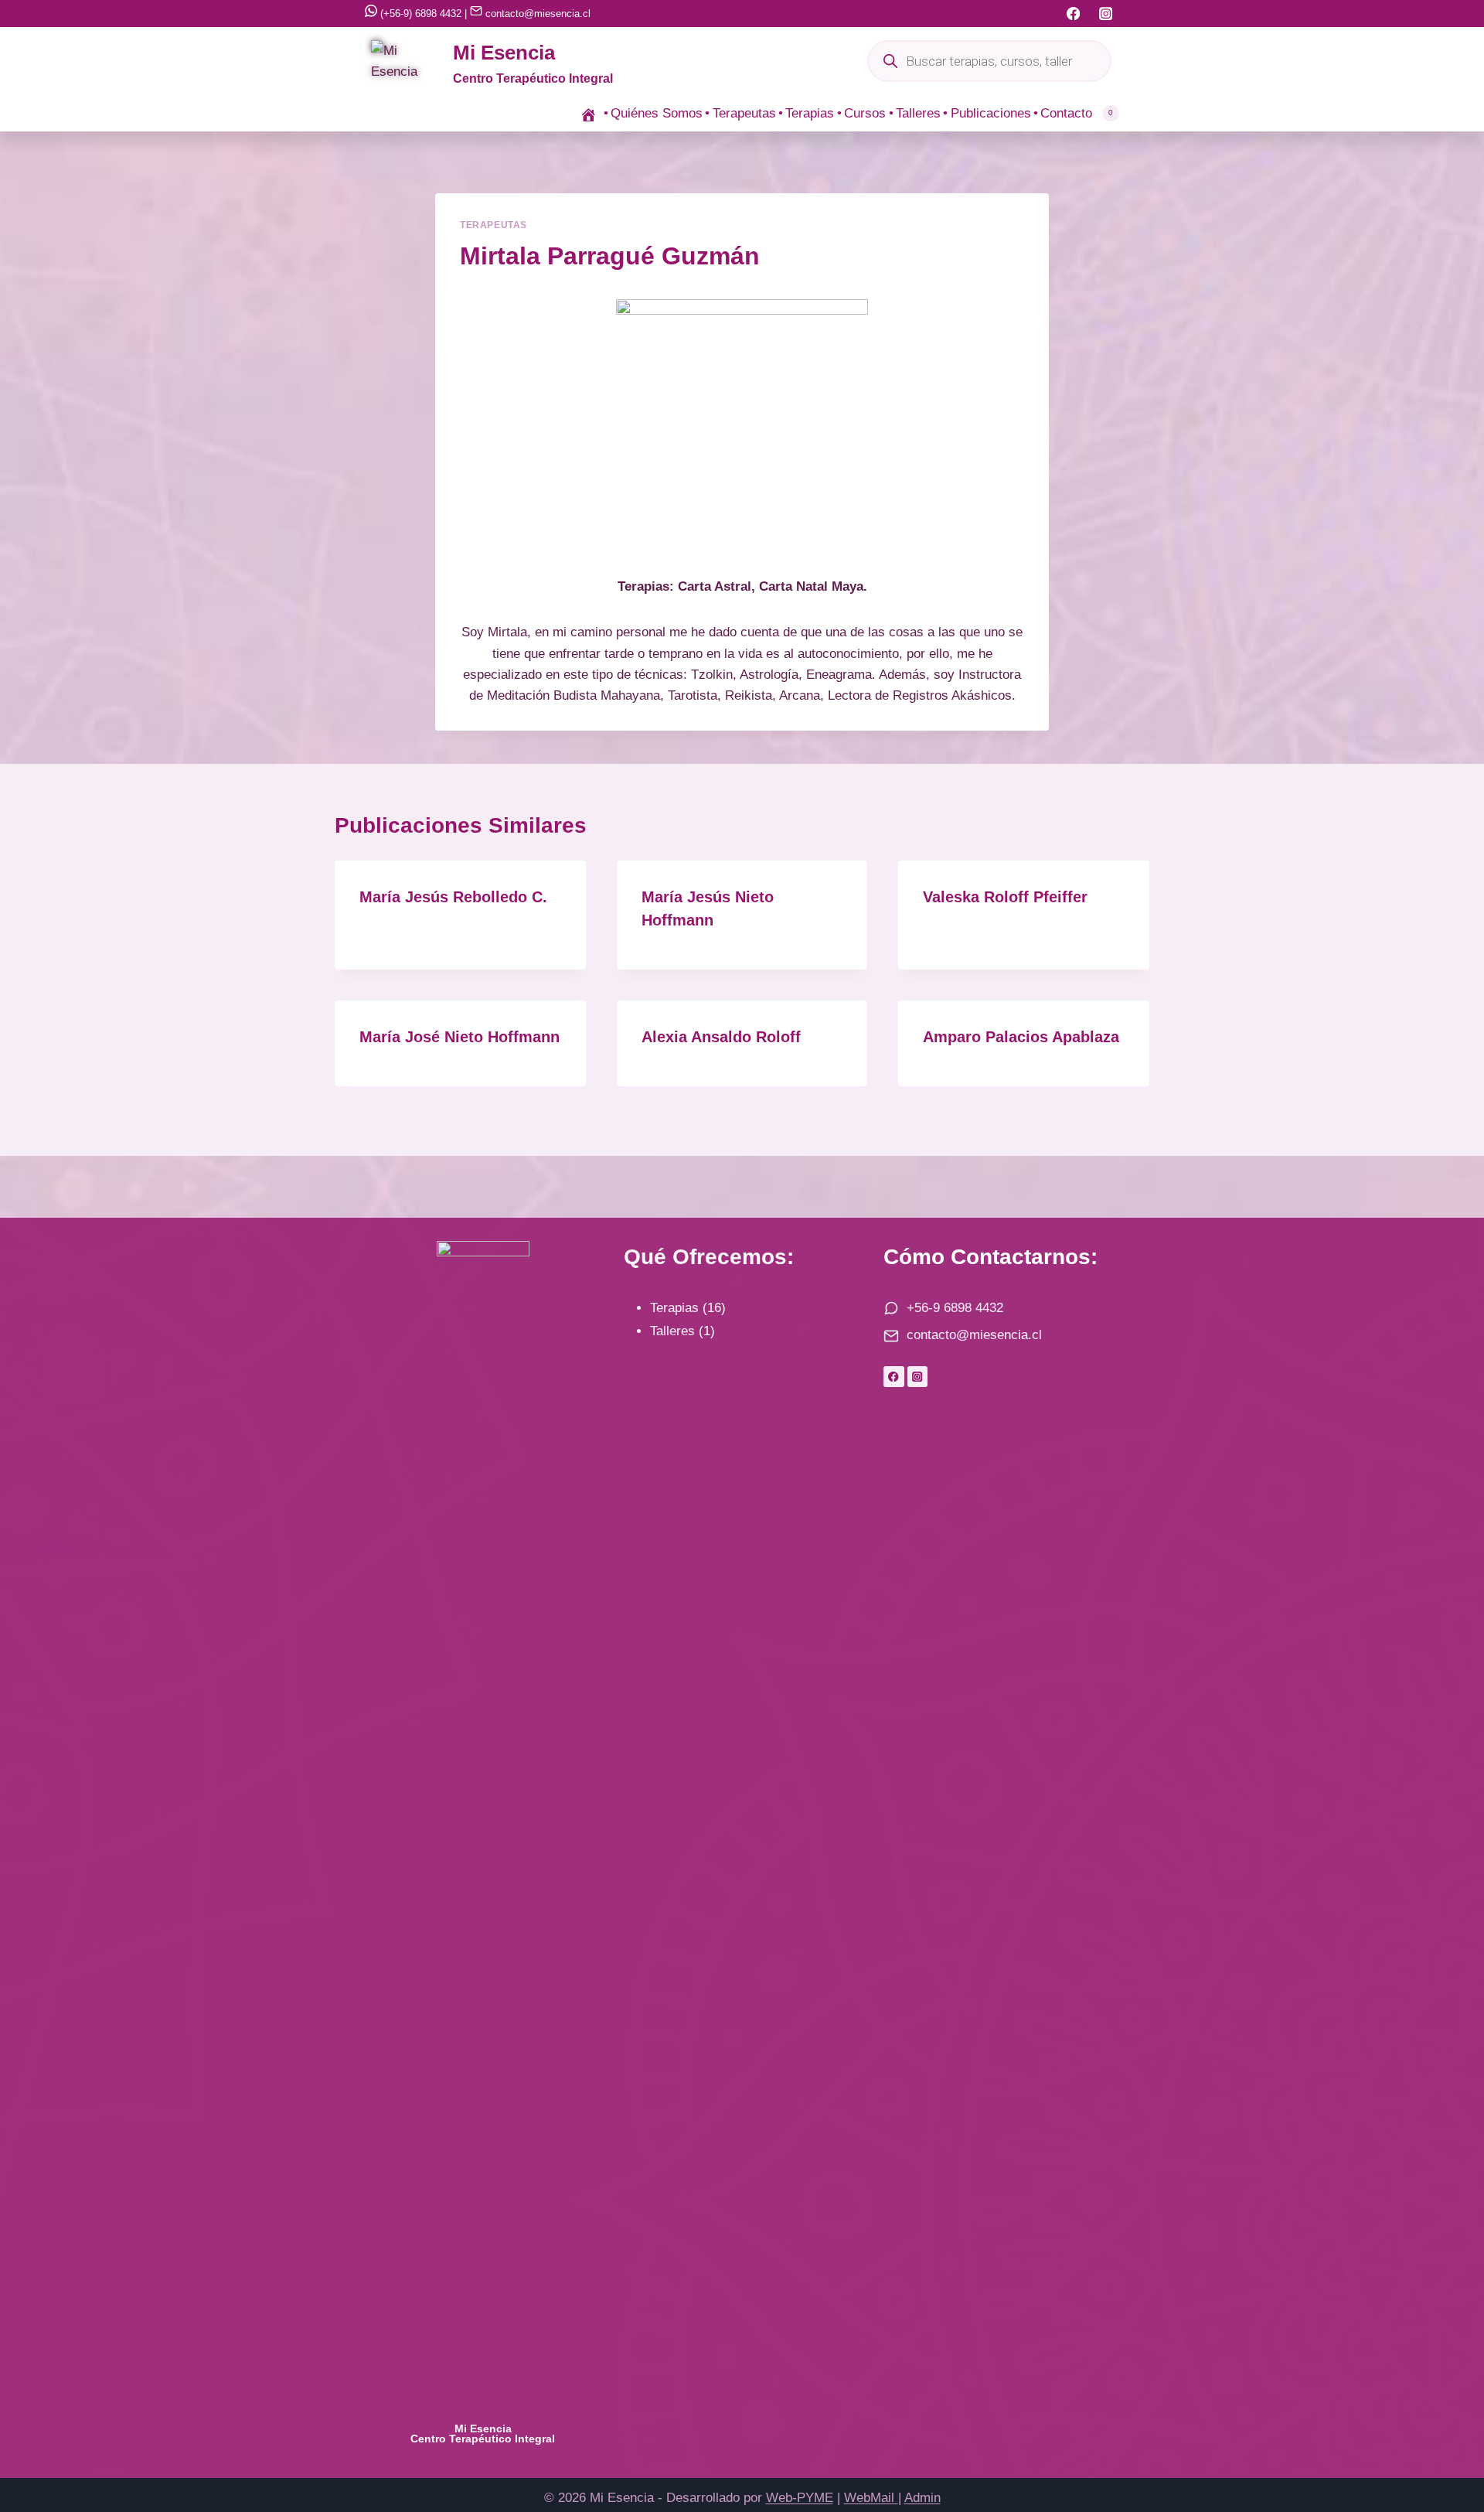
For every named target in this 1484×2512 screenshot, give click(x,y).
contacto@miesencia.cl (536, 14)
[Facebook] (1073, 14)
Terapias (810, 113)
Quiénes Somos (657, 113)
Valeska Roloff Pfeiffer (1005, 897)
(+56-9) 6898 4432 (419, 14)
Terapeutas (744, 113)
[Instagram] (1106, 14)
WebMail (871, 2498)
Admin (922, 2498)
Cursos (865, 113)
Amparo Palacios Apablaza (1021, 1037)
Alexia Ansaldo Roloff (721, 1037)
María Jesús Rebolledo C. (453, 897)
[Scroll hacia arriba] (1445, 2440)
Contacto (1066, 113)
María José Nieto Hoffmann (459, 1037)
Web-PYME (800, 2498)
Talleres (918, 113)
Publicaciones (991, 113)
